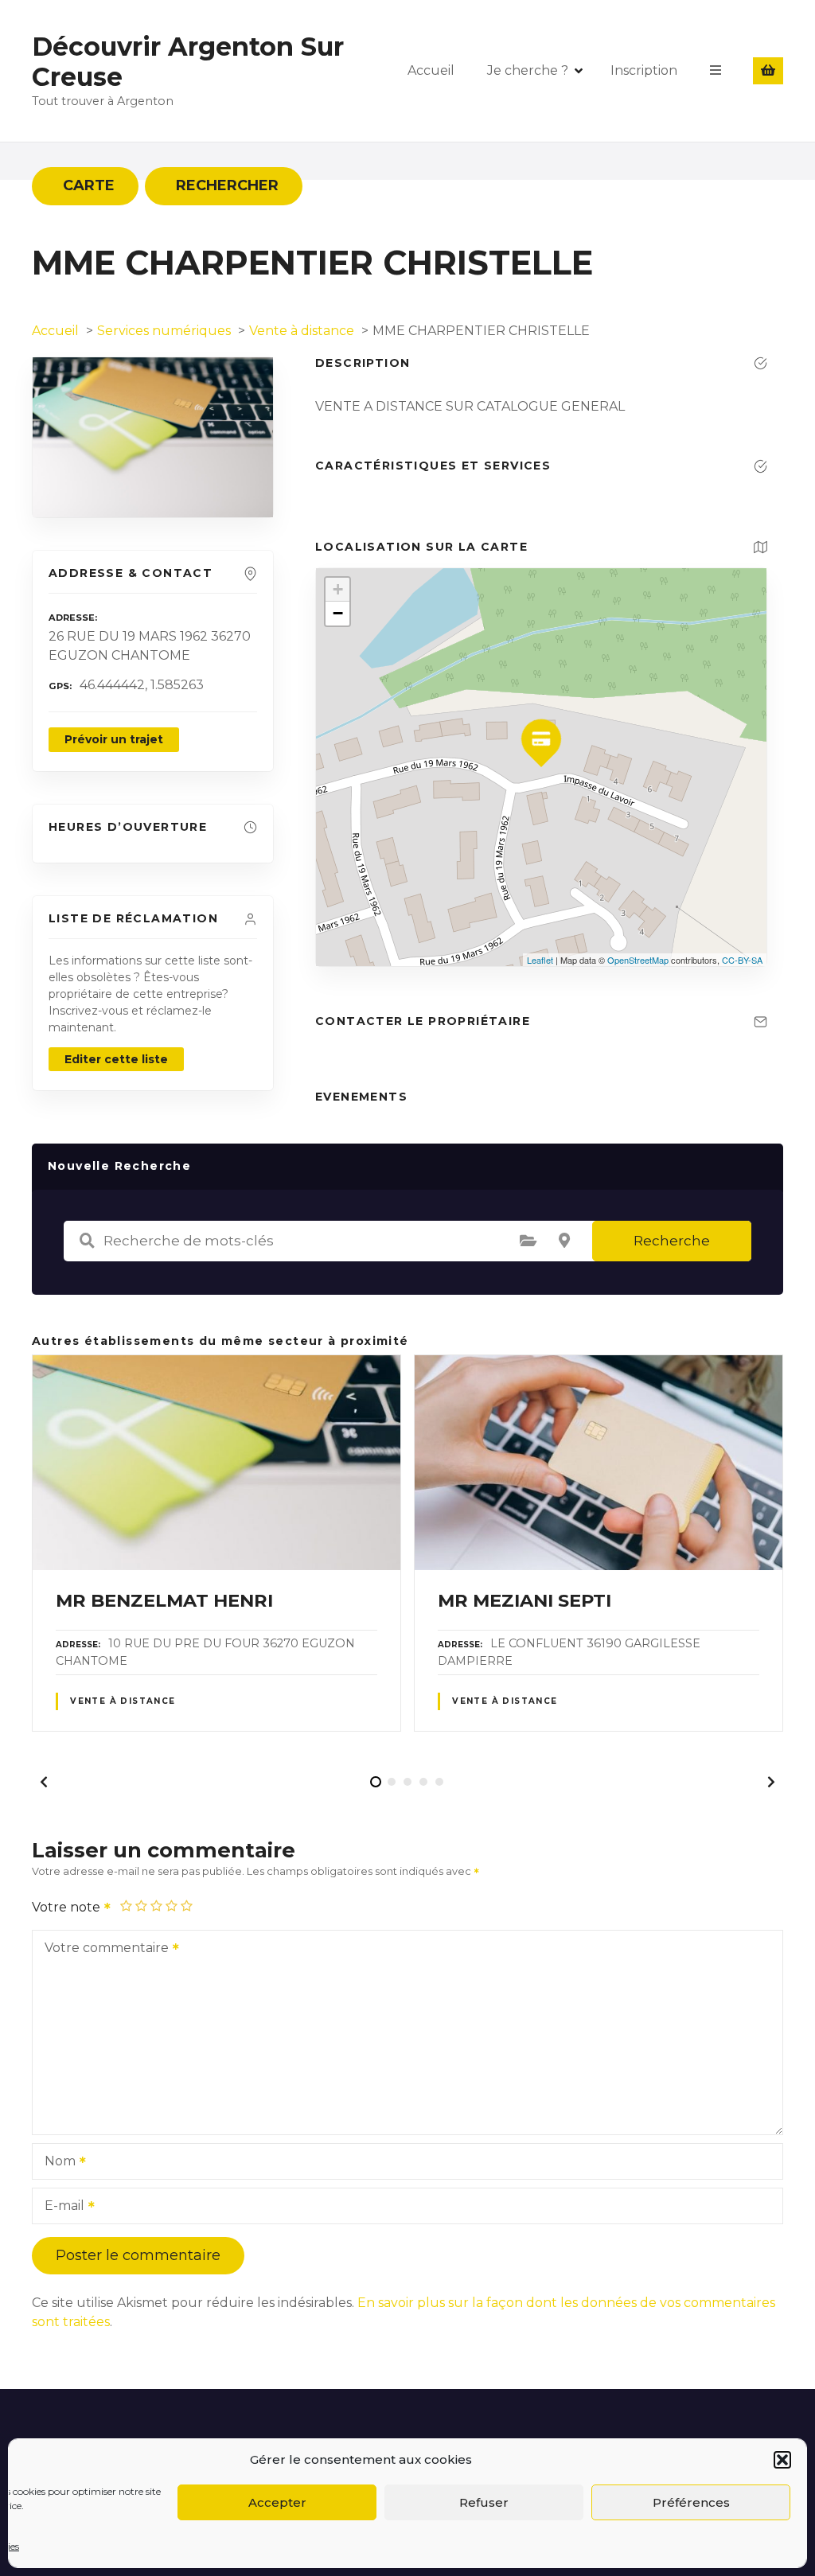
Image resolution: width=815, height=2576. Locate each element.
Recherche (672, 1241)
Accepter (277, 2502)
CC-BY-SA (742, 960)
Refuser (484, 2502)
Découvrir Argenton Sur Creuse (188, 62)
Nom (56, 2163)
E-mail (60, 2207)
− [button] (338, 613)
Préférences (691, 2502)
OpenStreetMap (638, 960)
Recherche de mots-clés (87, 1241)
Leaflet (540, 960)
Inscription (644, 70)
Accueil (431, 70)
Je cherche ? (528, 70)
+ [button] (338, 589)
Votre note (68, 1907)
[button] (782, 2460)
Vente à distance (123, 1701)
